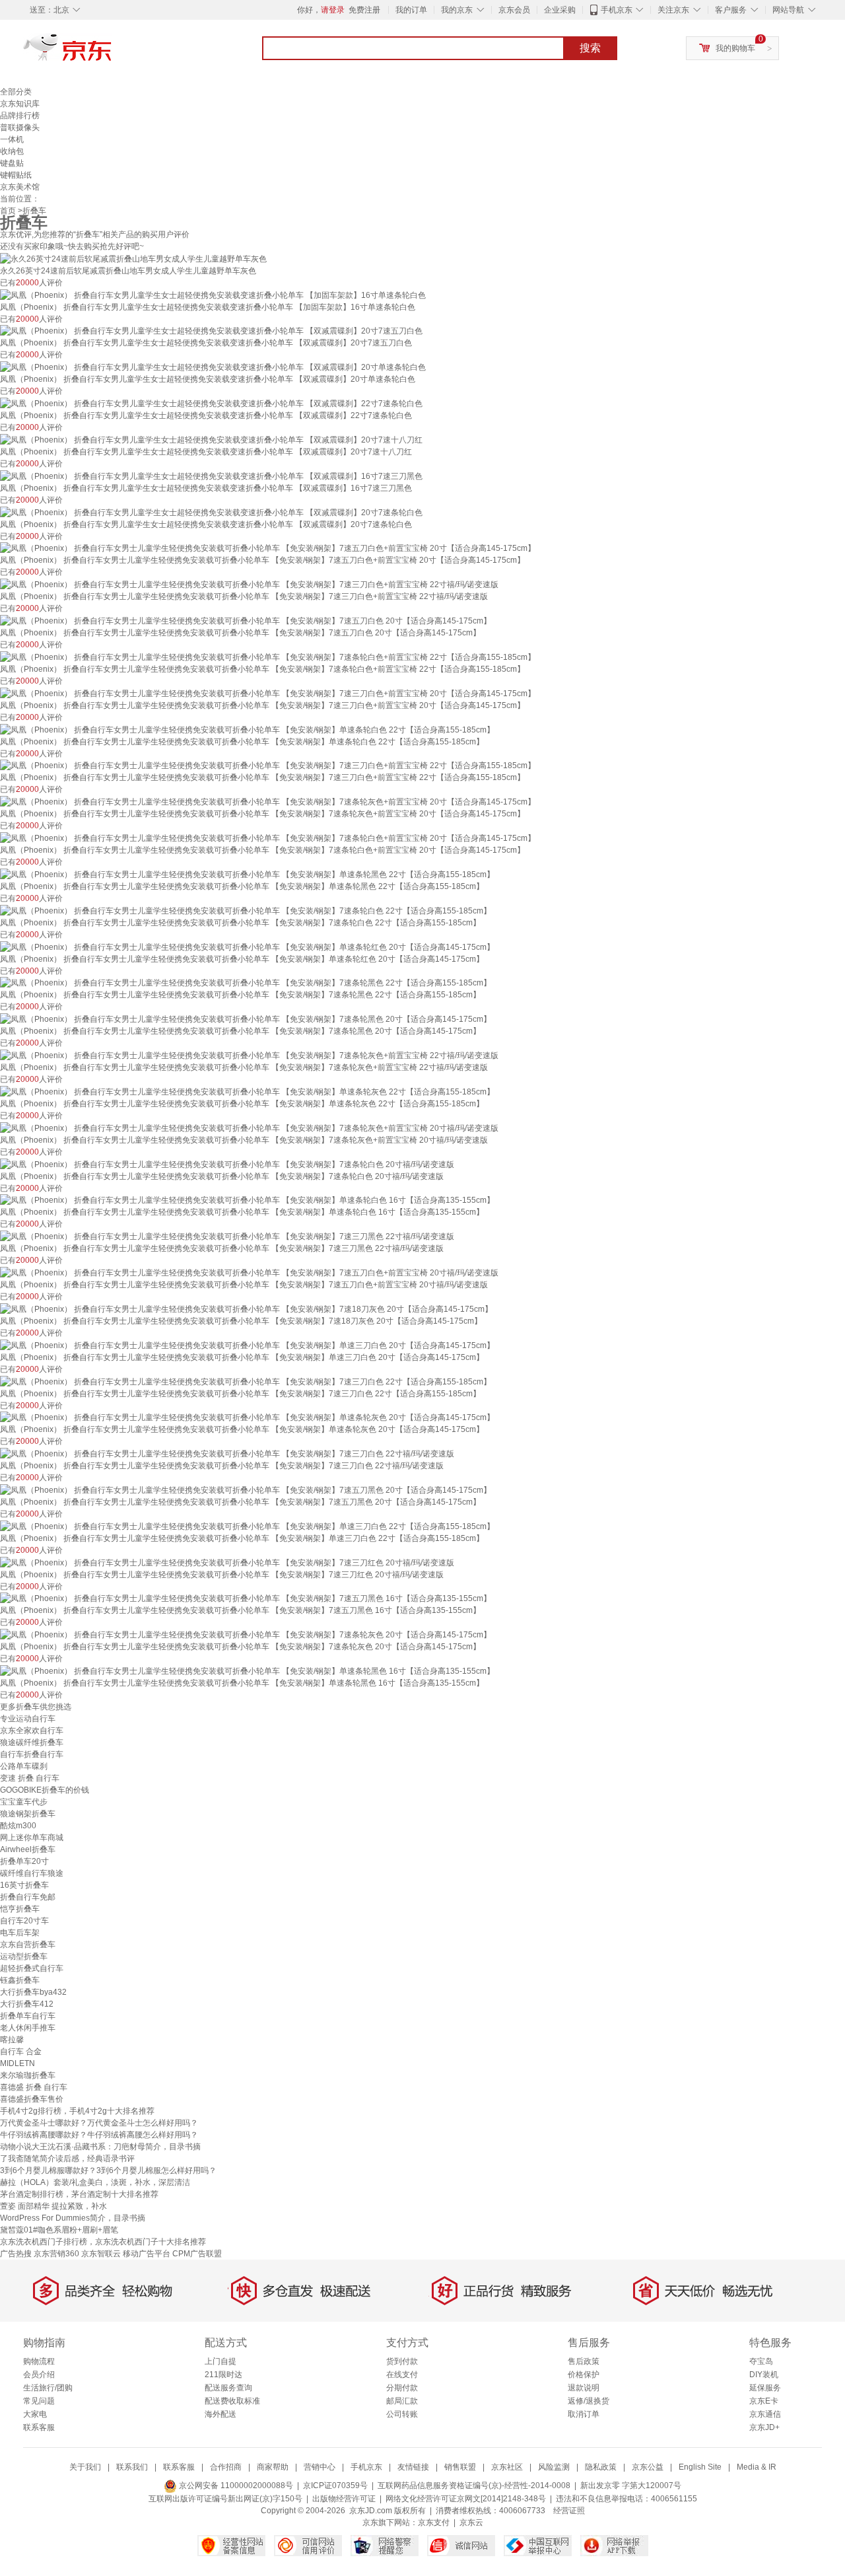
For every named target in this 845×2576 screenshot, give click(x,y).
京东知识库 (20, 104)
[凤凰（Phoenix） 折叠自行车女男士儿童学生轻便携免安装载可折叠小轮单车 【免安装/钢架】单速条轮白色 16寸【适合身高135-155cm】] (247, 1200)
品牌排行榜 (20, 116)
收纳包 (12, 151)
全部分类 (16, 92)
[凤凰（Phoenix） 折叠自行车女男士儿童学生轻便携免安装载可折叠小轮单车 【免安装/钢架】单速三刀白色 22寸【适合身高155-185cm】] (247, 1526)
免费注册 (364, 10)
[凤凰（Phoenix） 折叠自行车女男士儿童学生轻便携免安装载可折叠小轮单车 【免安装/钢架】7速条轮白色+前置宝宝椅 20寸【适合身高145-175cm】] (268, 838)
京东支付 (434, 2522)
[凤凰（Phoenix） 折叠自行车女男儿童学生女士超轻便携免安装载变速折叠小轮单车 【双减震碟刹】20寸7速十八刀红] (211, 439)
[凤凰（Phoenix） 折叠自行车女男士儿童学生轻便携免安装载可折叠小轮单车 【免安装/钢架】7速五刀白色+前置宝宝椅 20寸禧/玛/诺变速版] (249, 1272)
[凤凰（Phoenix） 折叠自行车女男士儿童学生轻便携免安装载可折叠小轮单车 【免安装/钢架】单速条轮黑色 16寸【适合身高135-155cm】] (247, 1670)
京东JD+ (764, 2427)
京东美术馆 (20, 187)
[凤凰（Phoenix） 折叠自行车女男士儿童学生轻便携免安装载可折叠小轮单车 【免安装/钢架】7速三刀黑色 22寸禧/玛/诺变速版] (227, 1236)
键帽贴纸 (16, 175)
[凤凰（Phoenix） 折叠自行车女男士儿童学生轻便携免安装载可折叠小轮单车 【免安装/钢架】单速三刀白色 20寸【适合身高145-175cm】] (247, 1345)
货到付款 (402, 2361)
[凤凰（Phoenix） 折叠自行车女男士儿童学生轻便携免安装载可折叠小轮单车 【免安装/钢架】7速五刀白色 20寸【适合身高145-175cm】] (246, 620)
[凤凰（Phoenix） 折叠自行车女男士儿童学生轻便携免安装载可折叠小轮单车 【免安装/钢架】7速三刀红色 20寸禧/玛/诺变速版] (227, 1562)
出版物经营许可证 (344, 2499)
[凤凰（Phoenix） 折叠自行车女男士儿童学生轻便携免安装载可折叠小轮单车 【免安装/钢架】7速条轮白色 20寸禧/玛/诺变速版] (227, 1164)
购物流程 (39, 2361)
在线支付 (402, 2375)
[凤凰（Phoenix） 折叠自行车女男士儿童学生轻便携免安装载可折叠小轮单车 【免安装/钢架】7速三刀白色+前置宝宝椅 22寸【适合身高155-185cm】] (268, 766)
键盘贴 (12, 163)
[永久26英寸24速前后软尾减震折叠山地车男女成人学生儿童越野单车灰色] (133, 258)
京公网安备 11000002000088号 (235, 2486)
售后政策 (584, 2361)
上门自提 (220, 2361)
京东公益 (648, 2467)
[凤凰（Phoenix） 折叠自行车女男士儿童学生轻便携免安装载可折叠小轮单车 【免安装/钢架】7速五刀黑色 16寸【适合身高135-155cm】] (246, 1598)
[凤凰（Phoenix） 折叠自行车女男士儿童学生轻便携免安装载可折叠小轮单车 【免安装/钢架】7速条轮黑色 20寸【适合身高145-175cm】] (246, 1019)
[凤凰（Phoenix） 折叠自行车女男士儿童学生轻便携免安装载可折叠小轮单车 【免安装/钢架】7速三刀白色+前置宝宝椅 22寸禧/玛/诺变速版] (249, 584)
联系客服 (39, 2427)
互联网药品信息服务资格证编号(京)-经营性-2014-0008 (474, 2486)
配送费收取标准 (232, 2401)
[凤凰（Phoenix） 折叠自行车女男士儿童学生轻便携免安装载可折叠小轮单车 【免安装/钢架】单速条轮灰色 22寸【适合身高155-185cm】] (247, 1091)
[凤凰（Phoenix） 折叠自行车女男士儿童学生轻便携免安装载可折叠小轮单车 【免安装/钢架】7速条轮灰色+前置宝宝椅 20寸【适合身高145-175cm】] (268, 801)
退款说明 (584, 2388)
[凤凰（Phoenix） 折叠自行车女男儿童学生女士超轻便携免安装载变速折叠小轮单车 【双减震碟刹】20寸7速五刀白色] (211, 331)
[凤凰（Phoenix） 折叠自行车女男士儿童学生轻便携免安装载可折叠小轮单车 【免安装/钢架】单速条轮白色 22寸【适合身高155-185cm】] (247, 729)
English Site (700, 2467)
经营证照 (569, 2511)
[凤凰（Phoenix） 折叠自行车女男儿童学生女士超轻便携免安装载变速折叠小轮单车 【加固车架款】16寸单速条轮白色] (213, 295)
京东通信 (765, 2414)
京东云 (471, 2522)
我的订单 (411, 10)
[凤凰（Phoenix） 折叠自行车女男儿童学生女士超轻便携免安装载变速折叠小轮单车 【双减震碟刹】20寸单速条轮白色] (213, 367)
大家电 (35, 2414)
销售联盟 (460, 2467)
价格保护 (584, 2375)
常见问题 (39, 2401)
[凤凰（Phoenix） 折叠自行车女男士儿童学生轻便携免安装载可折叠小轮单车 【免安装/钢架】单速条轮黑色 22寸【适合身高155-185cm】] (247, 874)
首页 (8, 211)
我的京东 (457, 10)
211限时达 (223, 2375)
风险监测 (554, 2467)
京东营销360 (56, 2254)
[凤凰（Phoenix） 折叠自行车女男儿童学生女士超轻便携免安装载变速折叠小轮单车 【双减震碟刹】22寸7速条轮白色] (211, 403)
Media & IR (757, 2467)
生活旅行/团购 (48, 2388)
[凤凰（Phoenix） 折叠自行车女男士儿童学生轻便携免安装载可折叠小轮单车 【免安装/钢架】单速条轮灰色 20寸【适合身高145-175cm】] (247, 1417)
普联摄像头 (20, 127)
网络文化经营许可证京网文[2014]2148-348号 (466, 2499)
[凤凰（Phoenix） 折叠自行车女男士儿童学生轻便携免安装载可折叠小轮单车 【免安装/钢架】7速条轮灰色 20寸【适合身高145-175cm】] (246, 1634)
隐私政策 (601, 2467)
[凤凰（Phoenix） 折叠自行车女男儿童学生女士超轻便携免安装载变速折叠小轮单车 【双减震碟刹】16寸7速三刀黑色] (211, 476)
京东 (112, 53)
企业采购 (560, 10)
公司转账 (402, 2414)
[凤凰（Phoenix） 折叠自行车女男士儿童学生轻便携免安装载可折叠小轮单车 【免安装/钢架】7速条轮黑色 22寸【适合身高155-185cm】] (246, 983)
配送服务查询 (228, 2388)
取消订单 (584, 2414)
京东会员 (514, 10)
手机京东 (617, 10)
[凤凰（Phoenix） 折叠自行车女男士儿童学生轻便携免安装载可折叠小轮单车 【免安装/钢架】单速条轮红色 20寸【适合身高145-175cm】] (247, 947)
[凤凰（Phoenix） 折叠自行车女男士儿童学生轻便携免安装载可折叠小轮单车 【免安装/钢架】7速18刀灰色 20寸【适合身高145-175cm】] (246, 1308)
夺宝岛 (761, 2361)
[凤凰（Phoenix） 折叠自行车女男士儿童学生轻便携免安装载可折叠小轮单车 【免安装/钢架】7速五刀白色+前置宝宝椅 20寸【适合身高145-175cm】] (268, 548)
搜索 (590, 48)
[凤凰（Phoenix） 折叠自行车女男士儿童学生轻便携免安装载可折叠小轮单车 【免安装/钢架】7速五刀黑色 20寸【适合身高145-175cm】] (246, 1489)
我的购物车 (735, 48)
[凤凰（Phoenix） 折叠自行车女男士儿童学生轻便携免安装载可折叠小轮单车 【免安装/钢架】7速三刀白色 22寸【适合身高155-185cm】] (246, 1381)
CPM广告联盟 (197, 2254)
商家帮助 (273, 2467)
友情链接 (413, 2467)
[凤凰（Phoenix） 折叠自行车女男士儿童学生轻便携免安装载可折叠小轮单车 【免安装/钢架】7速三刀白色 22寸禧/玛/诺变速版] (227, 1453)
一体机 (12, 139)
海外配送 (220, 2414)
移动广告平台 (147, 2254)
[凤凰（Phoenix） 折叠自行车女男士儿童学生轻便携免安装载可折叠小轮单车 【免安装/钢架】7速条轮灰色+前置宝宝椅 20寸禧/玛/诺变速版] (249, 1127)
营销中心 (320, 2467)
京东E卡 (764, 2401)
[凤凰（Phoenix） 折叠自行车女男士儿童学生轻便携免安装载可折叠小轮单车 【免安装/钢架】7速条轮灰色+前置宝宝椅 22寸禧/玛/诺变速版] (249, 1055)
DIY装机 (764, 2375)
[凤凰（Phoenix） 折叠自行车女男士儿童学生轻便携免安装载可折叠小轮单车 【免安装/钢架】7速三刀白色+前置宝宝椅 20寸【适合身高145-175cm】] (268, 693)
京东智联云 (101, 2254)
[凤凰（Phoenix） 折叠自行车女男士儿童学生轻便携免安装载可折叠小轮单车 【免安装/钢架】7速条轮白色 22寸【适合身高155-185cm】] (246, 910)
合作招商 (226, 2467)
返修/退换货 (589, 2401)
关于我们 (85, 2467)
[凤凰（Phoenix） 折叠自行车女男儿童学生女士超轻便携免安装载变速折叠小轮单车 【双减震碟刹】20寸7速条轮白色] (211, 512)
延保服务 (765, 2388)
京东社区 (507, 2467)
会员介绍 (39, 2375)
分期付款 (402, 2388)
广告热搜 (16, 2254)
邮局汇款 (402, 2401)
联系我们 (132, 2467)
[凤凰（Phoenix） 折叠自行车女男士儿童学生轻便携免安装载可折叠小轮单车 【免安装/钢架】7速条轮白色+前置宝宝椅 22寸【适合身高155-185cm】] (268, 657)
